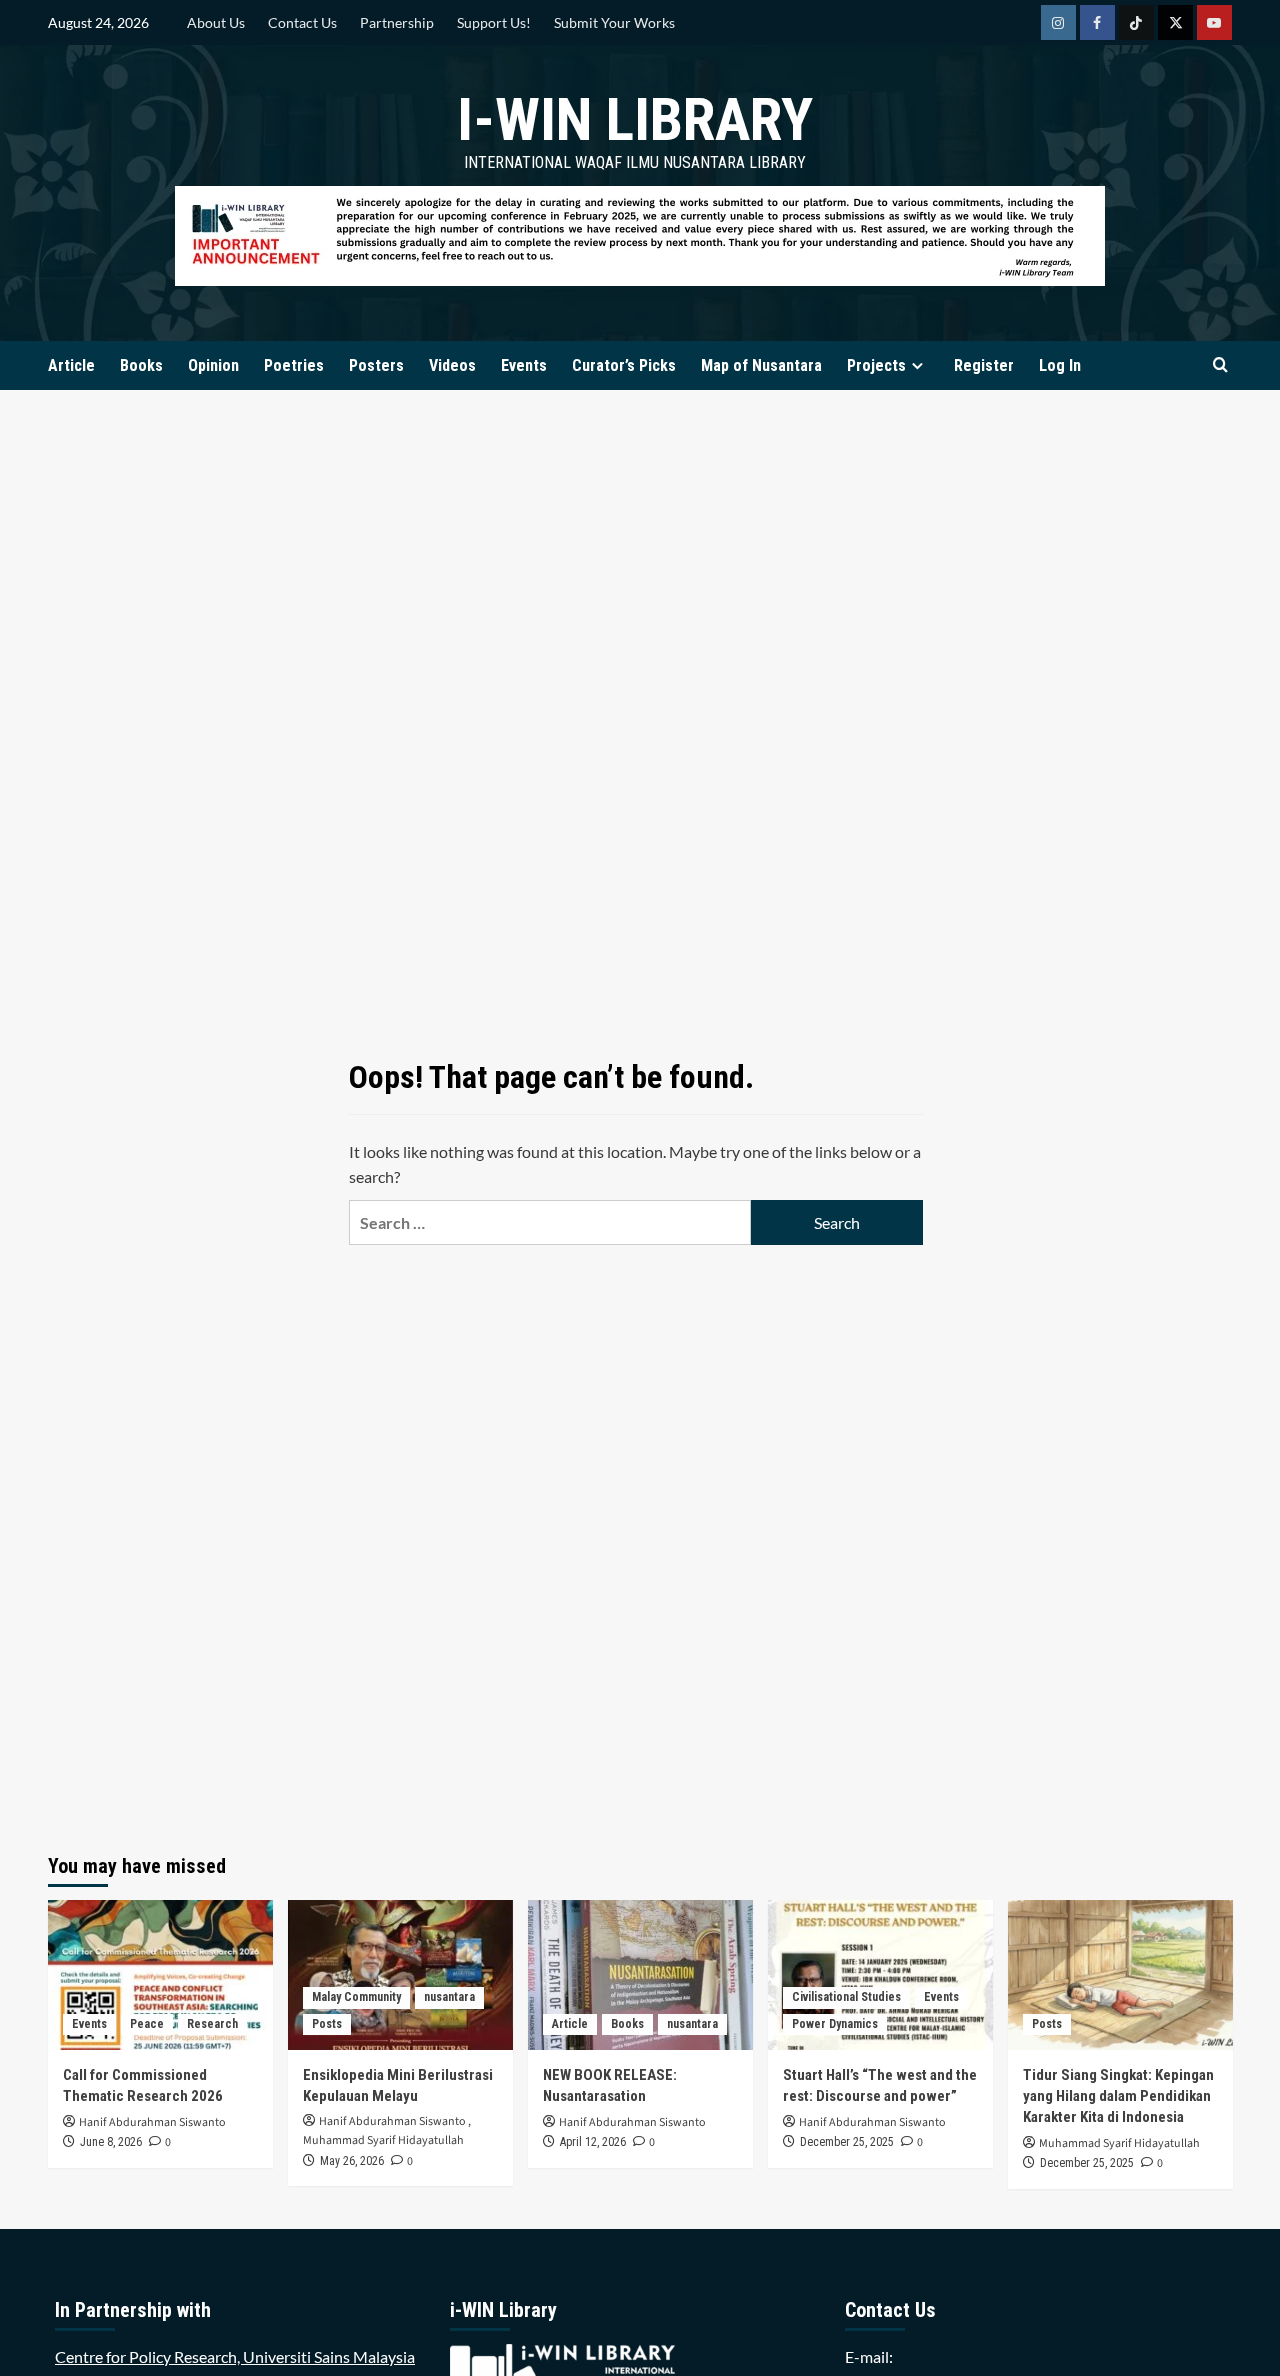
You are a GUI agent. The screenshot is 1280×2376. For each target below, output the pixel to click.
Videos (452, 365)
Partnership (397, 22)
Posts (327, 2024)
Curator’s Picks (624, 365)
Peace (147, 2024)
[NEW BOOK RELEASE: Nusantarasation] (640, 1975)
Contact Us (302, 22)
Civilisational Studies (846, 1997)
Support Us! (494, 22)
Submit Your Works (614, 22)
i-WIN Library (635, 119)
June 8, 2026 (111, 2142)
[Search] (1220, 365)
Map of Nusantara (761, 365)
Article (71, 365)
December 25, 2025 (847, 2142)
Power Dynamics (835, 2024)
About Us (216, 22)
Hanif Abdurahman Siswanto (152, 2122)
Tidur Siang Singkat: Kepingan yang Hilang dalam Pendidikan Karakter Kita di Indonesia (1118, 2096)
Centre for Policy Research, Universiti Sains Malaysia (235, 2356)
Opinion (213, 365)
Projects (876, 365)
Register (984, 365)
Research (212, 2024)
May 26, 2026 (352, 2161)
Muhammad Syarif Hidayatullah (383, 2140)
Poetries (294, 365)
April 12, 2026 (593, 2142)
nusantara (449, 1997)
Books (141, 365)
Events (524, 365)
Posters (376, 365)
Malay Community (356, 1997)
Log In (1060, 365)
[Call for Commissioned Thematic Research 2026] (160, 1975)
